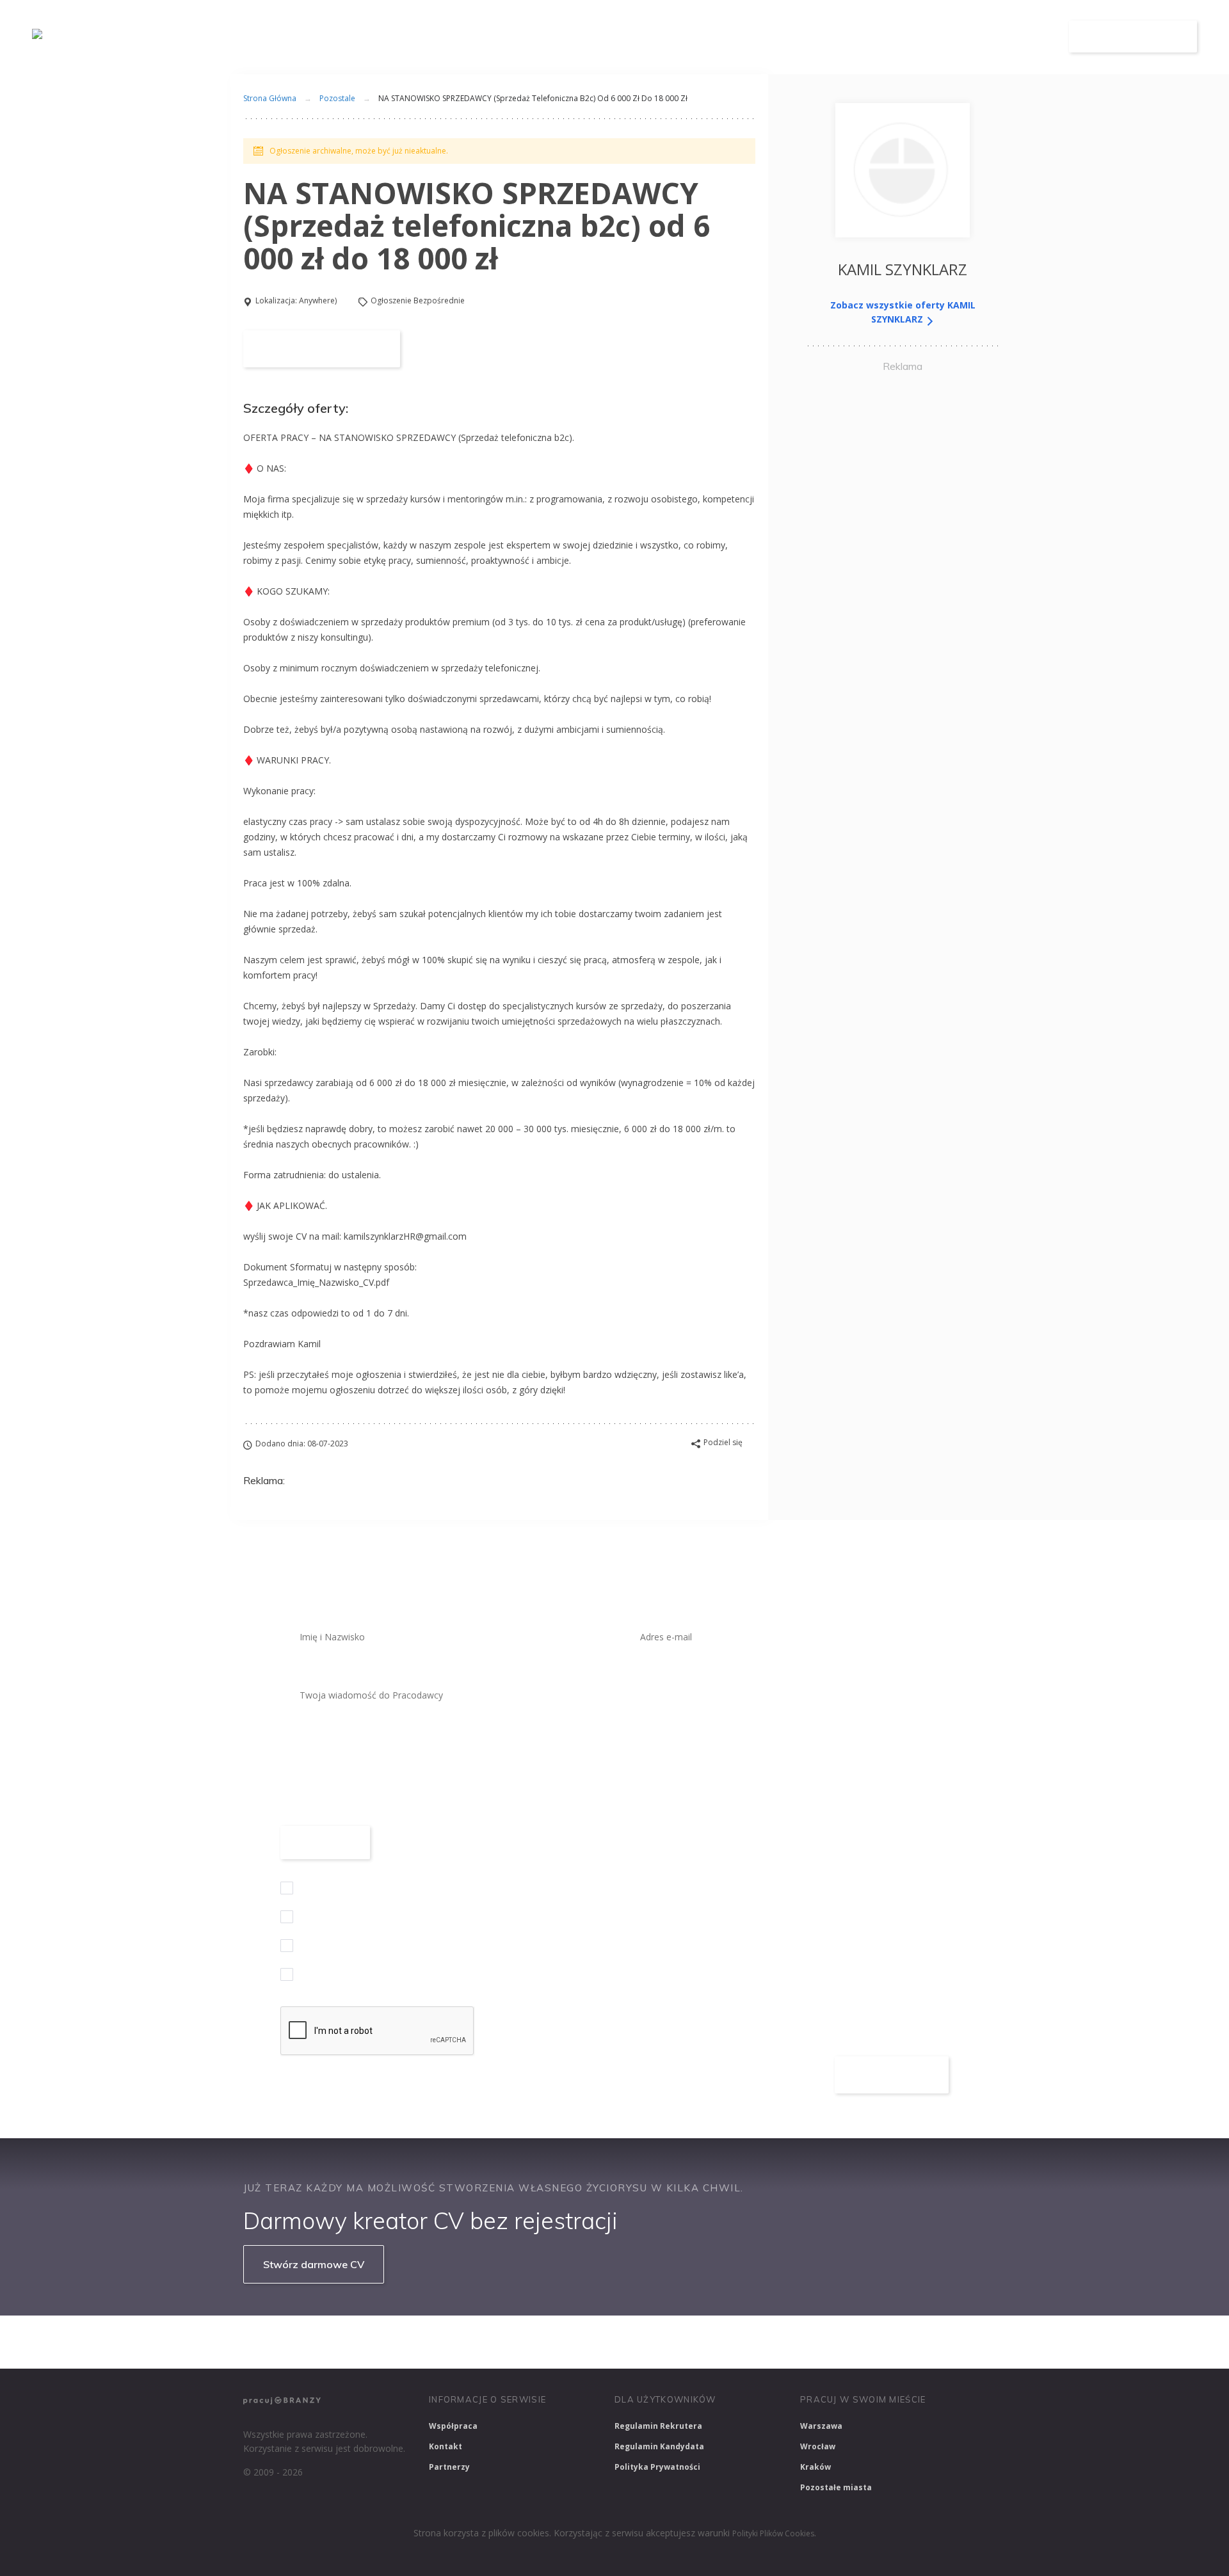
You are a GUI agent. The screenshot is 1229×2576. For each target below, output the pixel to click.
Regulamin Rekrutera (658, 2426)
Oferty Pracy (837, 37)
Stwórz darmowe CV (314, 2264)
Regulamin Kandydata (659, 2446)
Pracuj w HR (719, 2342)
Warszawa (821, 2426)
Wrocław (818, 2446)
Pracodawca (930, 37)
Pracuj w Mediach (807, 2342)
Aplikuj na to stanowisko (322, 349)
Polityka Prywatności (657, 2467)
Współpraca (453, 2426)
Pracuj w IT (435, 2342)
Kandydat (1016, 37)
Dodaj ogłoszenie (1133, 36)
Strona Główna (270, 98)
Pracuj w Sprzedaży (524, 2342)
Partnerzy (449, 2467)
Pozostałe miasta (836, 2487)
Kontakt (446, 2446)
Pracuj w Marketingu (911, 2342)
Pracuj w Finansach (628, 2342)
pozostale (337, 98)
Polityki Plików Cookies (773, 2533)
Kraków (815, 2467)
